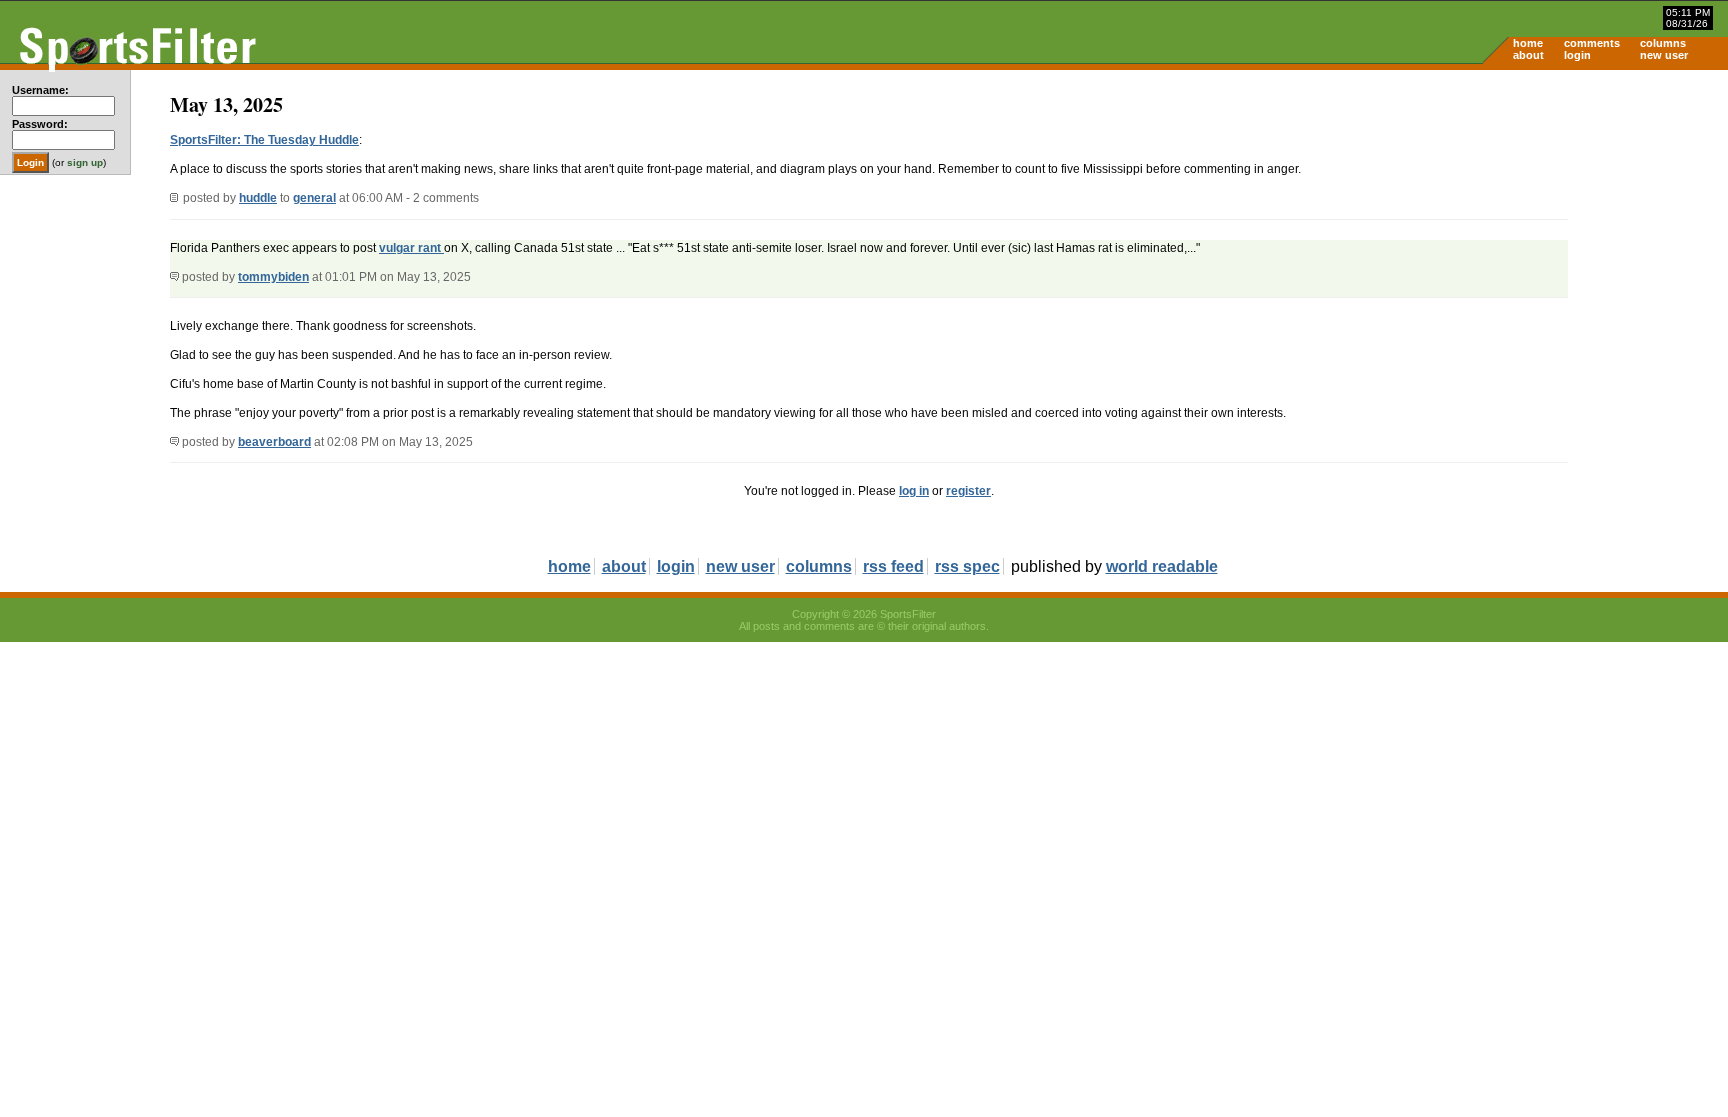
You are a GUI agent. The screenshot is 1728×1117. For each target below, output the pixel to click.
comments (1592, 43)
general (314, 198)
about (1528, 55)
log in (914, 491)
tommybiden (273, 277)
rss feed (893, 566)
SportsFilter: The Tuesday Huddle (264, 140)
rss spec (967, 566)
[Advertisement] (1558, 226)
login (1577, 55)
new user (1664, 55)
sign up (85, 162)
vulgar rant (411, 248)
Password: (40, 124)
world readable (1162, 566)
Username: (40, 90)
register (968, 491)
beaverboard (274, 442)
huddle (258, 198)
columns (1663, 43)
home (1528, 43)
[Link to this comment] (174, 277)
